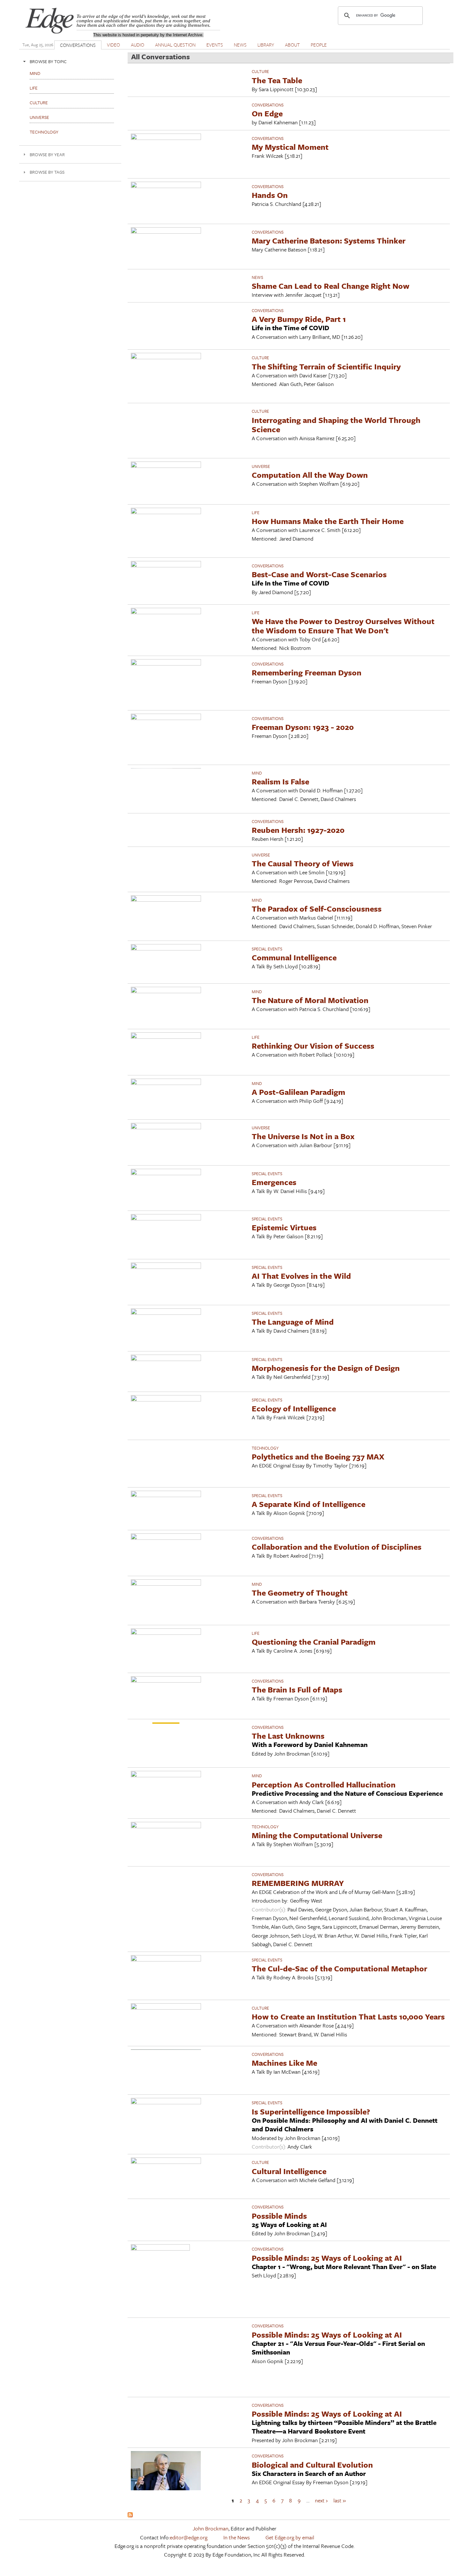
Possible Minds (279, 2216)
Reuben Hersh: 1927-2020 (298, 830)
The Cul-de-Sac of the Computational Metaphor (339, 1968)
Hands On (270, 195)
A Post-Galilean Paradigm (298, 1092)
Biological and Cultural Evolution (312, 2465)
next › (321, 2500)
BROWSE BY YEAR (47, 154)
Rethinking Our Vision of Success (313, 1046)
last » (340, 2500)
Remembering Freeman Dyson (307, 672)
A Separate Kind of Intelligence (309, 1504)
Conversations (268, 105)
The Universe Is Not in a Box (303, 1136)
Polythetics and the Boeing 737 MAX (318, 1456)
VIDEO (113, 45)
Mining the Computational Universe (317, 1835)
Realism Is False (280, 781)
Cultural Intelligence (289, 2171)
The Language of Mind (293, 1322)
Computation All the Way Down (310, 475)
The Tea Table (277, 80)
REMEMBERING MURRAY (298, 1883)
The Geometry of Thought (300, 1593)
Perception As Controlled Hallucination (324, 1784)
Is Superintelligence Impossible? (311, 2111)
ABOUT (292, 45)
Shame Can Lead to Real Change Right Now (331, 286)
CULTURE (260, 71)
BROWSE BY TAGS (47, 172)
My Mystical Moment (290, 147)
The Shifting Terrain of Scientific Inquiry (326, 366)
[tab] (70, 61)
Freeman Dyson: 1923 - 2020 (303, 727)
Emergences (274, 1182)
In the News (237, 2537)
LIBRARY (266, 45)
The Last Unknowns (288, 1736)
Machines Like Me (284, 2063)
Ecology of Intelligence (294, 1408)
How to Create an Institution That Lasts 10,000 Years (348, 2016)
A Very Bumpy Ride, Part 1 (299, 319)
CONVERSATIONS (78, 45)
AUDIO (138, 45)
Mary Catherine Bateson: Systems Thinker (329, 240)
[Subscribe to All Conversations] (130, 2515)
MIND (257, 773)
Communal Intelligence (294, 957)
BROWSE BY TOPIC (48, 61)
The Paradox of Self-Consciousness (317, 909)
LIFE (256, 513)
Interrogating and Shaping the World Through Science (336, 425)
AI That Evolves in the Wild (301, 1276)
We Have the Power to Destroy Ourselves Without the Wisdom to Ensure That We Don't (343, 626)
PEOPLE (319, 45)
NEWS (240, 45)
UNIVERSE (261, 466)
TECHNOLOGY (265, 1448)
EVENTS (215, 45)
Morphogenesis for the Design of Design (326, 1368)
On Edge (267, 113)
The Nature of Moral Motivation (310, 1000)
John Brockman (211, 2528)
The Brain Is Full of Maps (297, 1689)
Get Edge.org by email (290, 2537)
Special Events (267, 949)
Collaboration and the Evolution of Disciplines (337, 1547)
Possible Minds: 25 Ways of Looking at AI (327, 2258)
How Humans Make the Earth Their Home (328, 521)
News (257, 277)
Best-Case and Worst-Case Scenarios (319, 574)
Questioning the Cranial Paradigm (314, 1642)
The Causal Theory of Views (303, 863)
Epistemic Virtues (284, 1227)
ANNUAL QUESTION (175, 45)
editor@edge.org (189, 2537)
